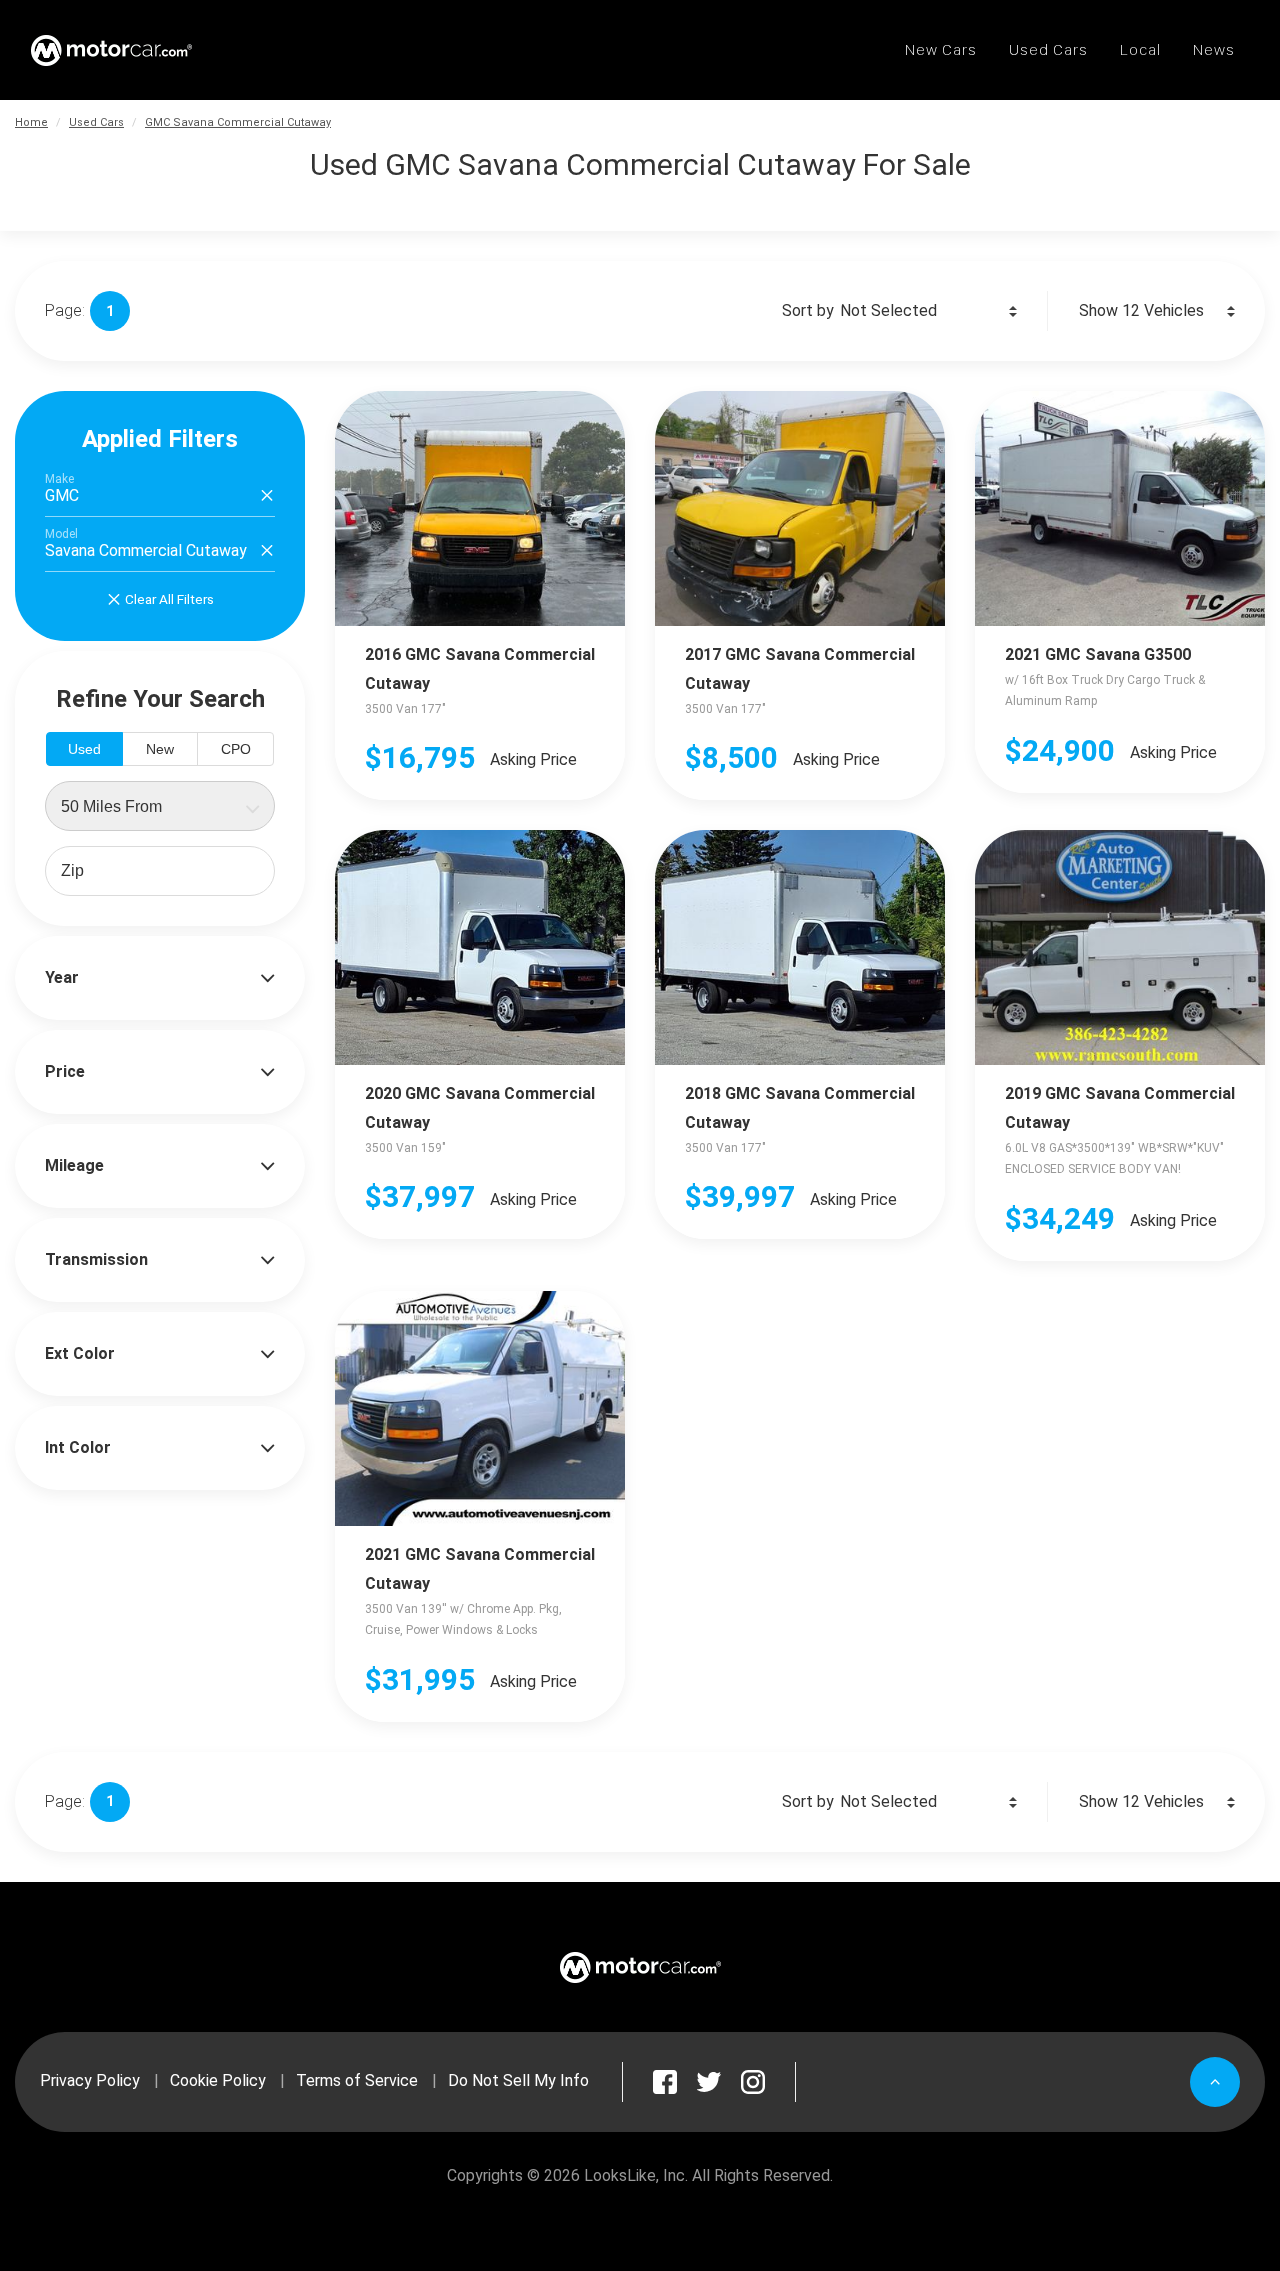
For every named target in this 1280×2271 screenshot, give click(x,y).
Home (31, 122)
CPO (236, 749)
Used (84, 749)
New (160, 749)
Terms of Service (357, 2080)
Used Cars (96, 122)
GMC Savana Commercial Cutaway (238, 122)
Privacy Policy (90, 2080)
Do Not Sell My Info (518, 2080)
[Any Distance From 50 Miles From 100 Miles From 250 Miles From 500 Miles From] (160, 806)
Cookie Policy (218, 2080)
